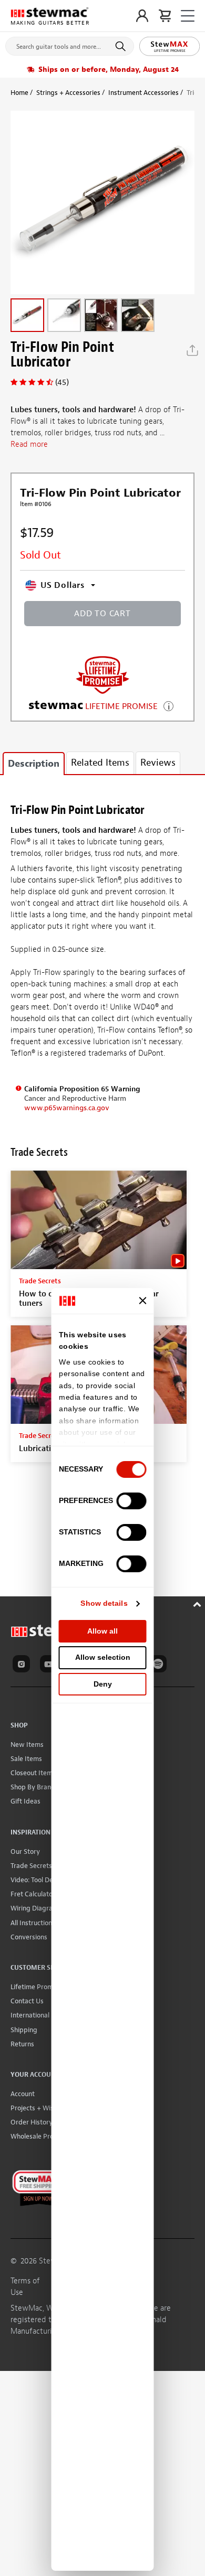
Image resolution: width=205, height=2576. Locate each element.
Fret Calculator (33, 1894)
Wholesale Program (40, 2136)
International (30, 2015)
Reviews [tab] (158, 763)
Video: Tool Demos (38, 1880)
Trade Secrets (31, 1866)
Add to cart (102, 614)
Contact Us (27, 2001)
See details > (168, 705)
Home (19, 93)
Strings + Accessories (68, 93)
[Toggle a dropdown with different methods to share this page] (192, 350)
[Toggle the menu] (188, 16)
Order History (32, 2122)
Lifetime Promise (36, 1987)
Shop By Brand (33, 1787)
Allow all (102, 1631)
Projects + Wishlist (38, 2108)
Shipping (24, 2030)
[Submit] (122, 46)
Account (23, 2094)
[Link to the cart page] (165, 16)
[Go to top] (198, 1603)
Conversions (29, 1937)
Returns (22, 2044)
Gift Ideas (25, 1801)
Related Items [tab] (100, 763)
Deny (103, 1684)
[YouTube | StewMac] (50, 1666)
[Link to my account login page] (142, 16)
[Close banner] (143, 1301)
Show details (104, 1603)
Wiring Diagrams (36, 1908)
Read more (29, 444)
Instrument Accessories (143, 93)
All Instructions (33, 1923)
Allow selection (103, 1657)
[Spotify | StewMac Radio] (160, 1666)
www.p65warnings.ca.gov (67, 1108)
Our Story (25, 1851)
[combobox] (70, 44)
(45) (62, 382)
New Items (27, 1745)
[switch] (132, 1501)
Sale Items (26, 1759)
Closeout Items (33, 1773)
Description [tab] (34, 764)
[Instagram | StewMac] (23, 1666)
